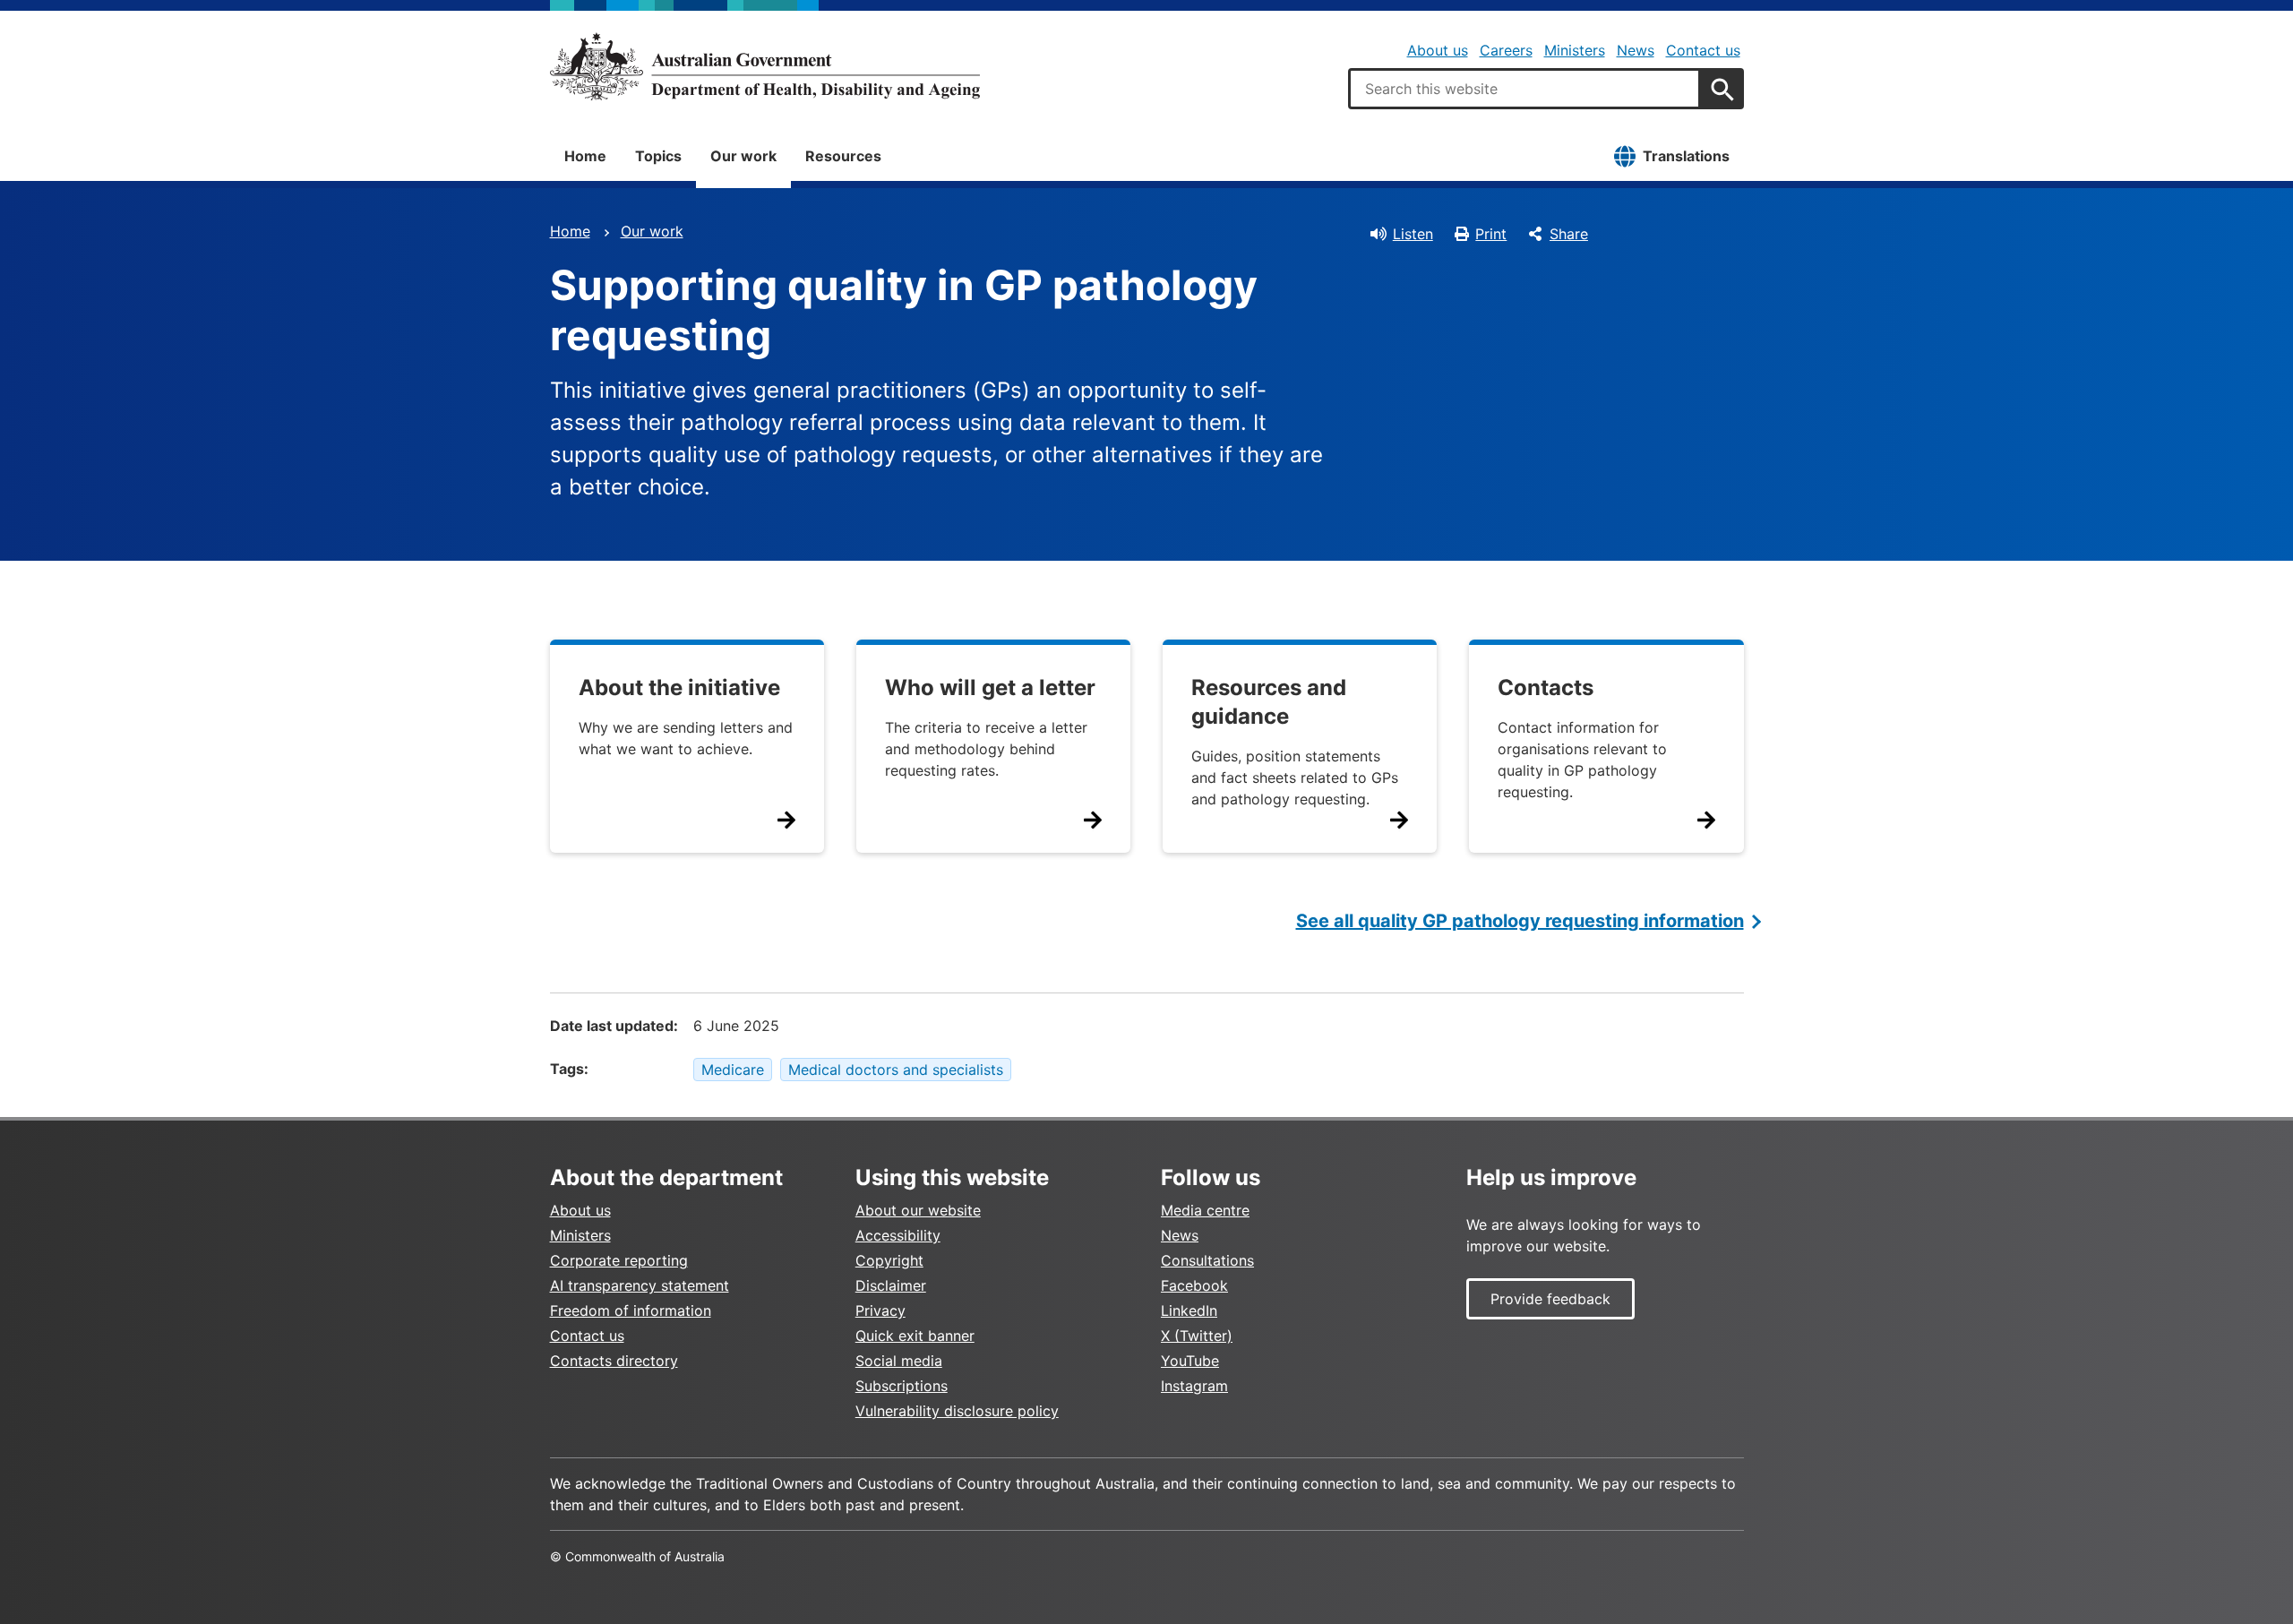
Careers (1506, 50)
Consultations (1207, 1260)
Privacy (880, 1310)
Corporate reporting (619, 1260)
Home (585, 156)
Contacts (1546, 687)
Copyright (889, 1260)
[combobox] (1524, 89)
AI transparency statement (640, 1285)
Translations (1686, 156)
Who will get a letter (990, 687)
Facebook (1194, 1285)
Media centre (1205, 1210)
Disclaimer (891, 1285)
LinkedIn (1189, 1310)
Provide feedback (1550, 1299)
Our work (743, 156)
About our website (918, 1210)
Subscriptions (902, 1386)
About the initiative (679, 687)
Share (1569, 234)
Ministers (1575, 50)
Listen (1413, 234)
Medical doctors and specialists (896, 1070)
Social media (899, 1361)
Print (1491, 234)
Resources (843, 156)
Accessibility (898, 1235)
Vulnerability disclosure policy (957, 1411)
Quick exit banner (915, 1336)
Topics (658, 156)
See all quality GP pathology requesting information (1520, 921)
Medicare (733, 1070)
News (1636, 50)
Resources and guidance (1269, 702)
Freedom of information (631, 1310)
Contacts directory (614, 1361)
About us (1438, 50)
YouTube (1190, 1361)
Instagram (1194, 1386)
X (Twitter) (1197, 1336)
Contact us (1703, 50)
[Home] (765, 66)
